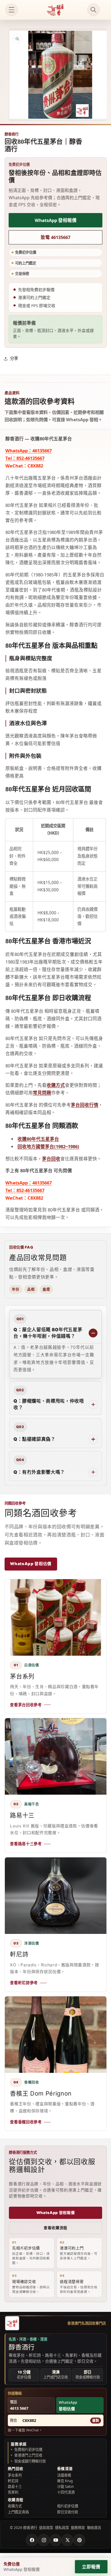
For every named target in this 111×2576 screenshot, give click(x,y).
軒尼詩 (13, 2481)
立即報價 (91, 2567)
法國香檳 (64, 2475)
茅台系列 (15, 2475)
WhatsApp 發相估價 (31, 1564)
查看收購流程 (55, 2228)
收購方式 (56, 1085)
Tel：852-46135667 (25, 458)
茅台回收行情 (85, 1105)
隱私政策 (62, 2528)
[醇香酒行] (12, 2323)
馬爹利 (13, 2492)
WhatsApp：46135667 (29, 451)
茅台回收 (51, 1159)
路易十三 (15, 2487)
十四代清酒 (66, 2492)
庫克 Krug (65, 2481)
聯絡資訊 (94, 2528)
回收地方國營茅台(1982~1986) (48, 1146)
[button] (12, 10)
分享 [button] (14, 358)
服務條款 (78, 2528)
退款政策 (46, 2528)
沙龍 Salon (65, 2487)
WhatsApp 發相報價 (56, 220)
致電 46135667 (55, 237)
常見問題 (42, 1093)
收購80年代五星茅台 (38, 1139)
